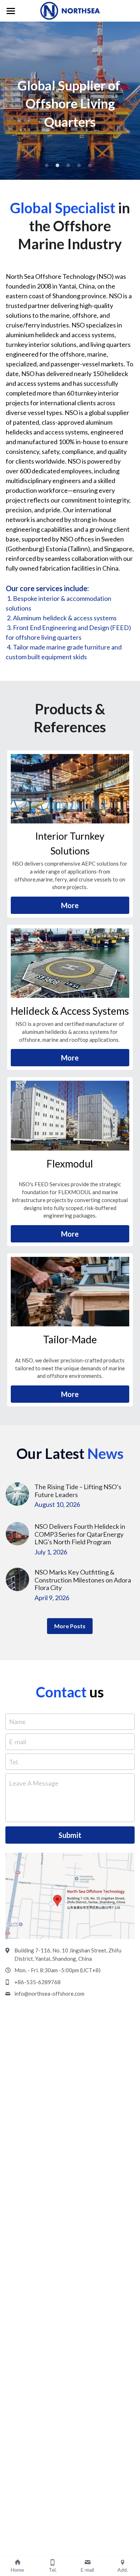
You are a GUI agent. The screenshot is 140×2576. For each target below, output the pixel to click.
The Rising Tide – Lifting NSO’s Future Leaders (78, 1491)
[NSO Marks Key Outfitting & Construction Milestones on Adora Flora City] (17, 1579)
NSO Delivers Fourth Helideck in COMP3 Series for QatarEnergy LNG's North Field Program (80, 1534)
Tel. (14, 1762)
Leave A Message (34, 1783)
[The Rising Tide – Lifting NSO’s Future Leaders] (17, 1494)
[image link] (70, 789)
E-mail (18, 1742)
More (70, 905)
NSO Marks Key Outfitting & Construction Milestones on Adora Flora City (83, 1580)
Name (17, 1722)
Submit (70, 1835)
